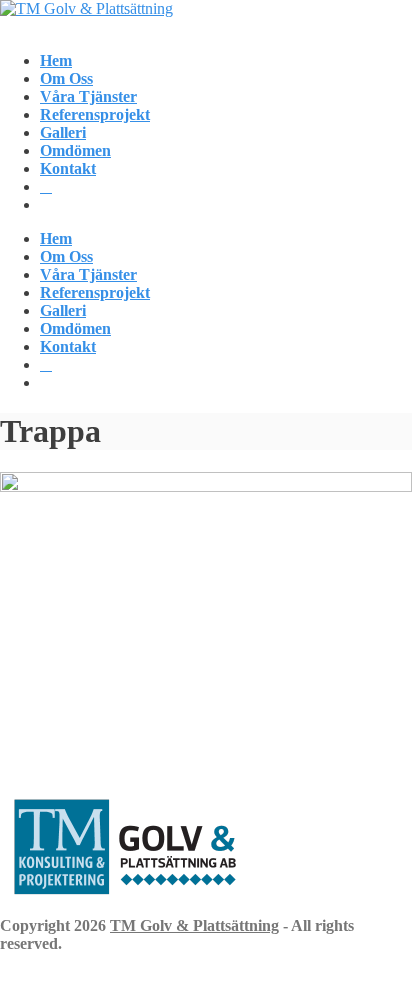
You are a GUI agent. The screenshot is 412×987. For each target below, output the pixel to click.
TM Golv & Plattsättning (194, 925)
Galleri (63, 132)
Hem (56, 60)
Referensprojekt (95, 114)
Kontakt (68, 168)
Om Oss (66, 78)
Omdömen (75, 150)
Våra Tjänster (88, 96)
